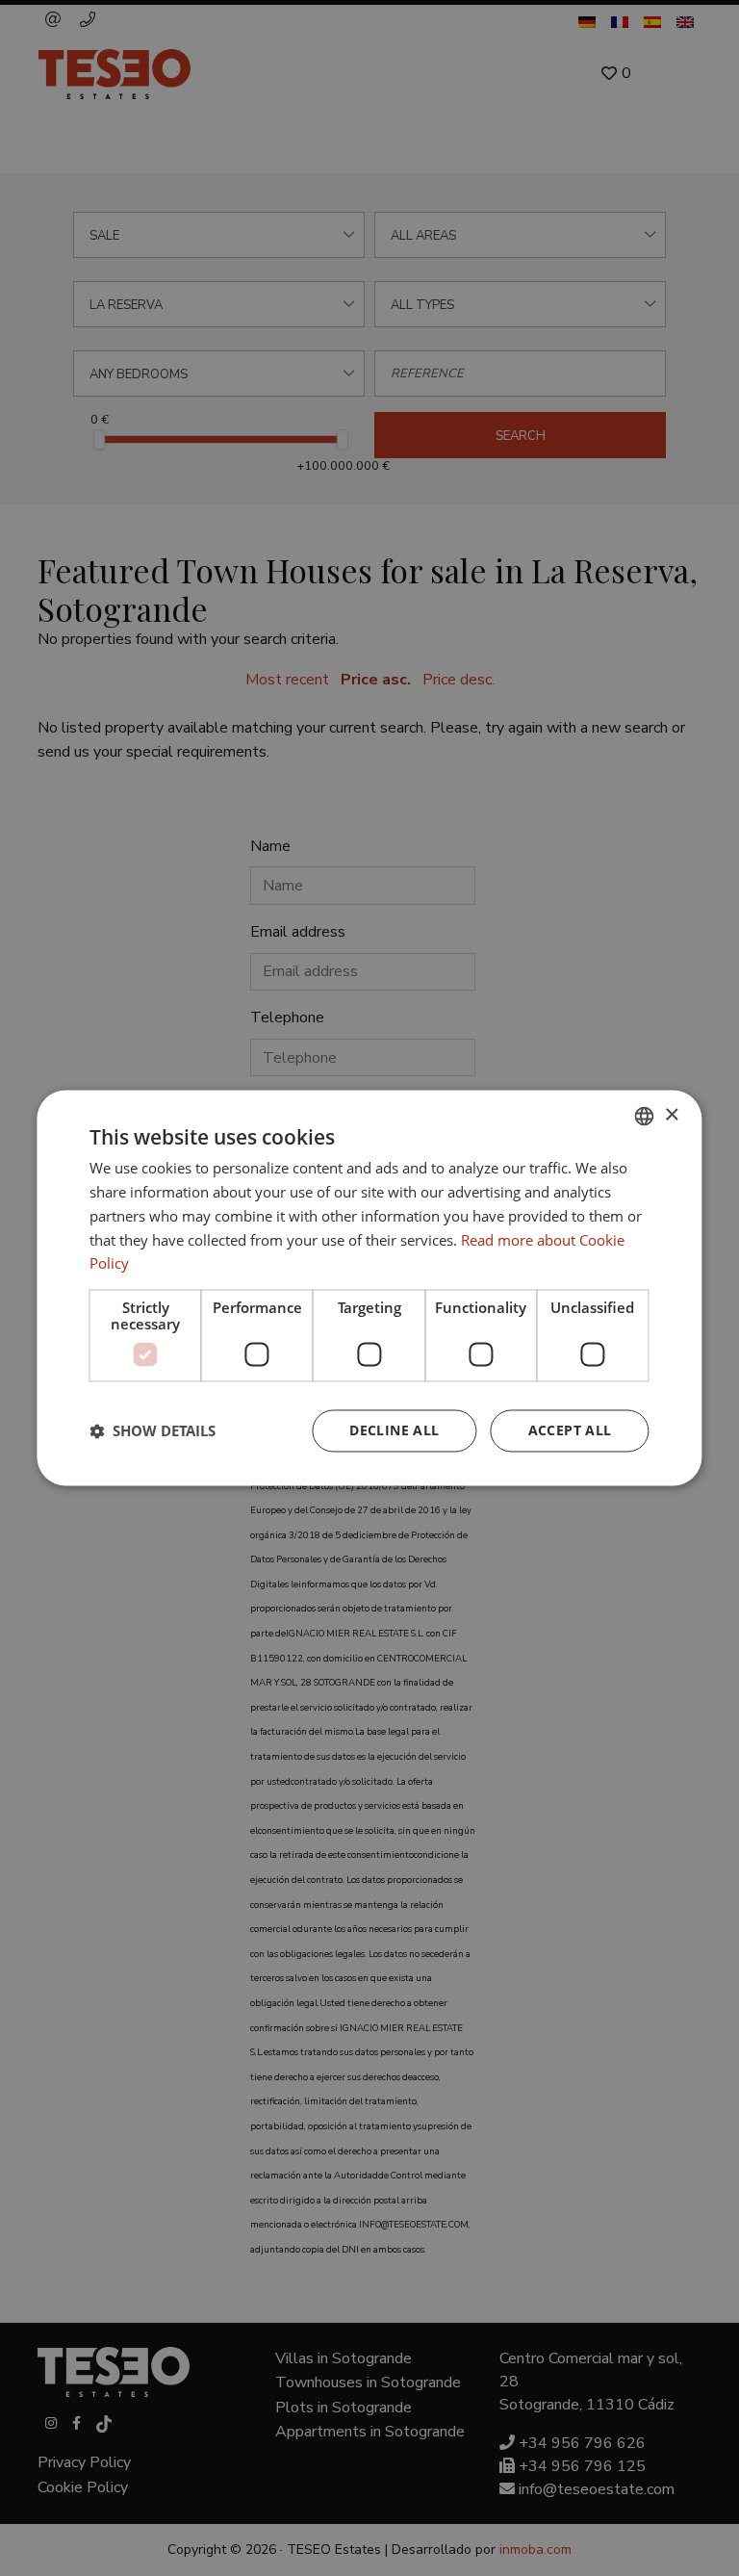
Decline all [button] (394, 1431)
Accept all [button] (570, 1431)
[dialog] (369, 1288)
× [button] (671, 1115)
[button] (153, 1431)
